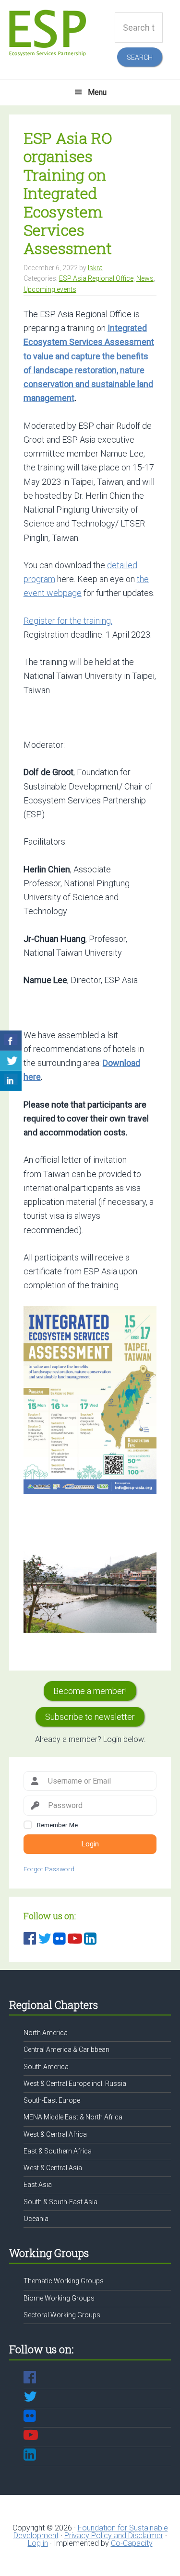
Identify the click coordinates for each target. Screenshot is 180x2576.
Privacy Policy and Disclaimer (114, 2536)
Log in (38, 2543)
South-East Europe (52, 2100)
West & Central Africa (55, 2134)
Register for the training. (68, 621)
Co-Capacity (132, 2543)
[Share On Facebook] (11, 1041)
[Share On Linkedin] (11, 1081)
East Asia (38, 2185)
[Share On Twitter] (11, 1061)
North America (46, 2033)
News (145, 278)
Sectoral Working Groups (62, 2315)
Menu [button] (97, 92)
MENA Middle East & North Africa (73, 2117)
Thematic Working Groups (64, 2281)
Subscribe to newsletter (90, 1717)
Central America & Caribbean (66, 2049)
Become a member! (90, 1691)
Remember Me (57, 1825)
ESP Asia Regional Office (96, 278)
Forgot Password (49, 1869)
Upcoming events (50, 289)
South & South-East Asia (60, 2202)
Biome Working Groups (59, 2298)
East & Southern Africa (58, 2151)
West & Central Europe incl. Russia (75, 2084)
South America (46, 2067)
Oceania (36, 2219)
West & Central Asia (53, 2168)
